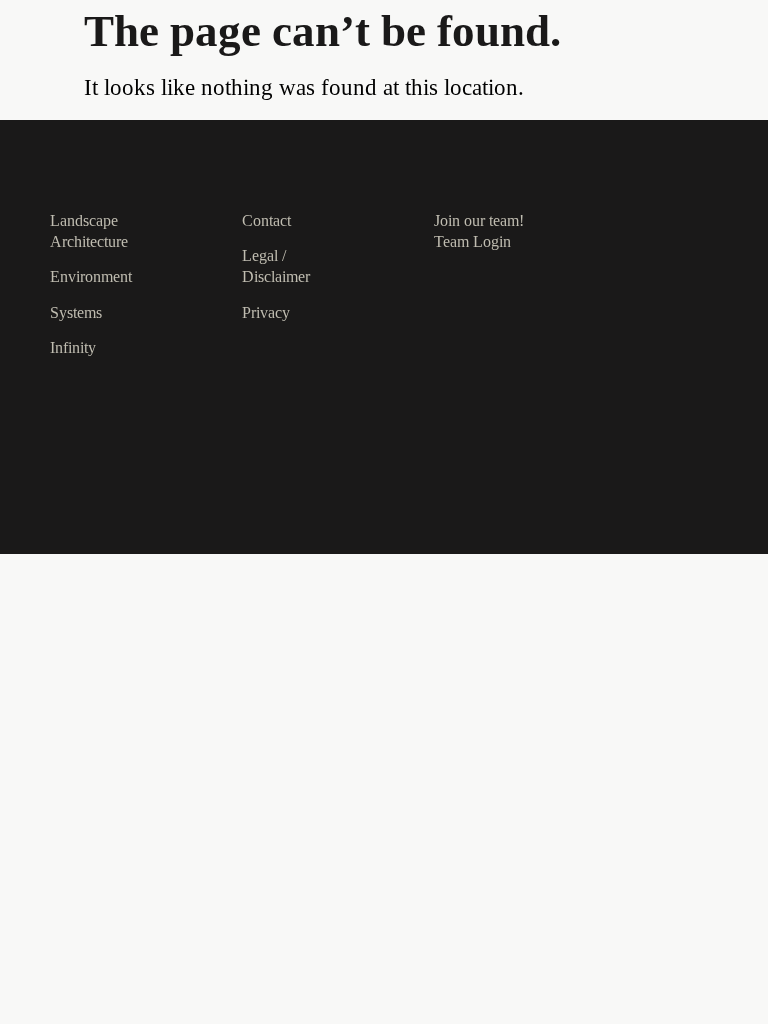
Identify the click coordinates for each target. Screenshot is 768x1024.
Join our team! (479, 220)
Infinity (73, 347)
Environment (91, 276)
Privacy (266, 312)
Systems (76, 312)
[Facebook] (635, 237)
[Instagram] (635, 219)
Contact (266, 220)
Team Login (472, 241)
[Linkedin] (673, 219)
